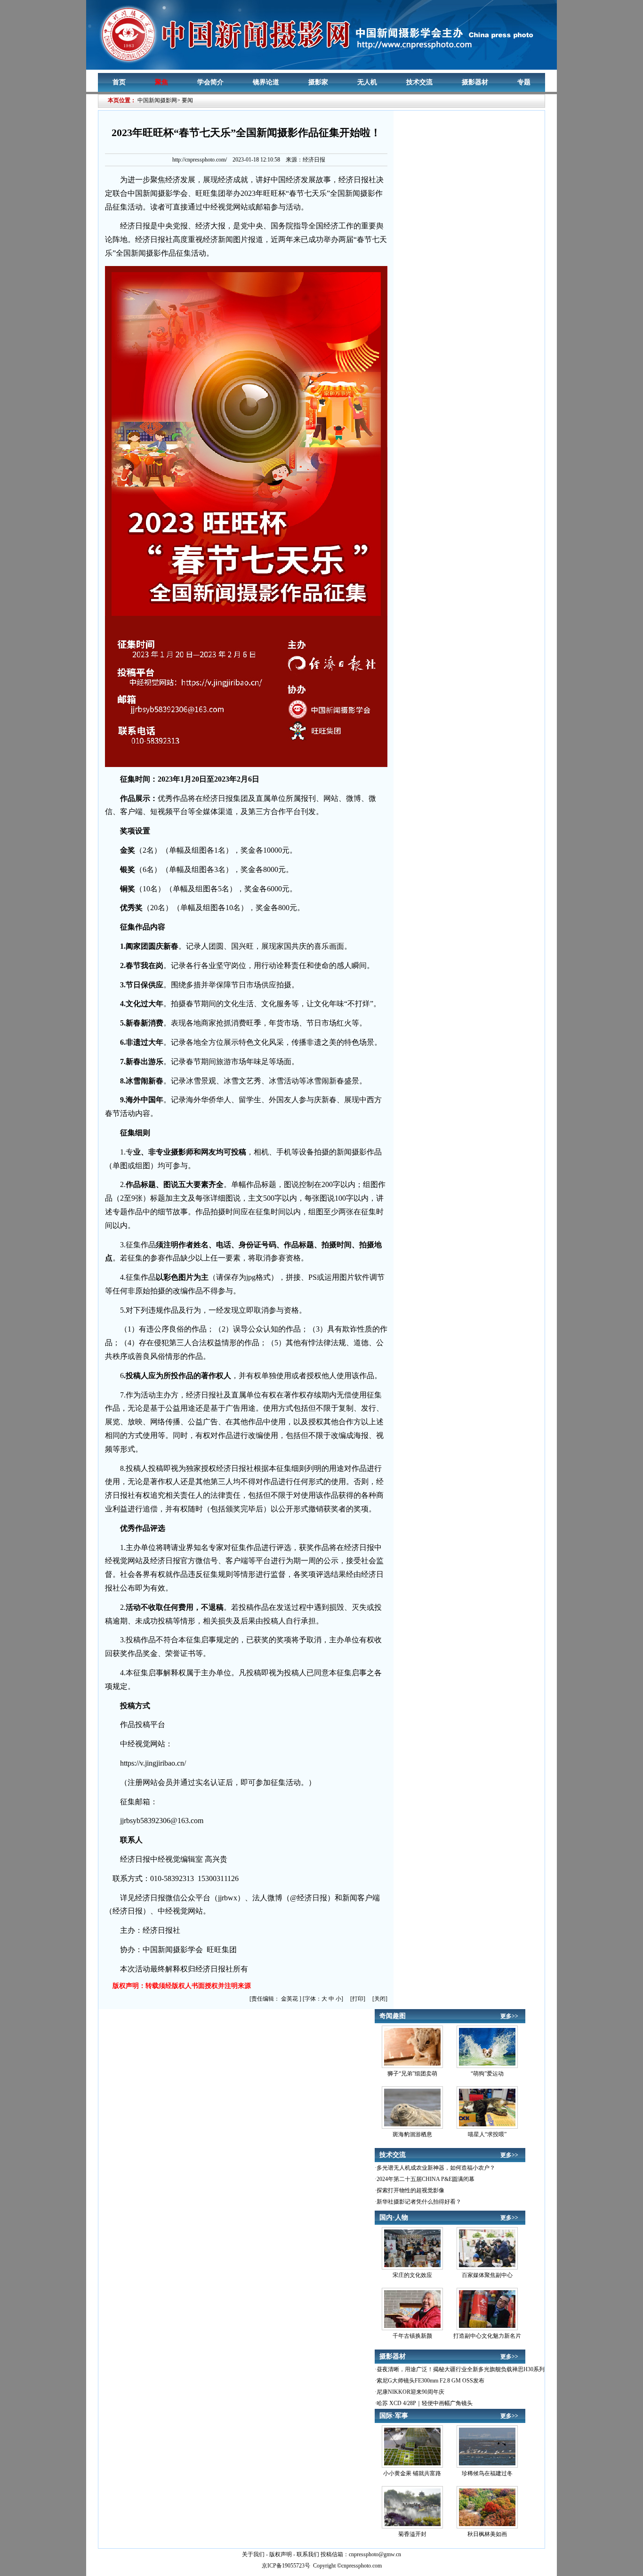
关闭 (380, 1999)
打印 (358, 1999)
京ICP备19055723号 (286, 2566)
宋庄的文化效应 (412, 2275)
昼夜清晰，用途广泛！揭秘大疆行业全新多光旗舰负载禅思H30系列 (461, 2369)
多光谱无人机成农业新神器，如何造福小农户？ (436, 2168)
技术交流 (419, 82)
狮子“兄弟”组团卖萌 (412, 2074)
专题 (524, 82)
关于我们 (253, 2554)
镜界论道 (266, 82)
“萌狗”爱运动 (487, 2074)
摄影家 (318, 82)
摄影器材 (475, 82)
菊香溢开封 (412, 2534)
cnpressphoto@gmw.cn (375, 2554)
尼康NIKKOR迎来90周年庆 (410, 2392)
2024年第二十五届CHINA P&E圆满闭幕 (426, 2179)
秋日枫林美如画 (487, 2534)
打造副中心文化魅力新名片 (487, 2336)
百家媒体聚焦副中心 (487, 2275)
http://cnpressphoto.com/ (200, 160)
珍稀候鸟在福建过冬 (487, 2473)
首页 (119, 82)
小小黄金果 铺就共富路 (412, 2473)
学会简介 (210, 82)
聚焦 (161, 82)
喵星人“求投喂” (487, 2134)
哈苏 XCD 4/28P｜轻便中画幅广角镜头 (425, 2403)
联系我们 (308, 2554)
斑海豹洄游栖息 (412, 2134)
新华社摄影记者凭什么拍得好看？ (419, 2202)
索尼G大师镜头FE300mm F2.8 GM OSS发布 (430, 2381)
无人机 (367, 82)
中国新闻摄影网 (157, 100)
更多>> (509, 2016)
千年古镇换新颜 (412, 2336)
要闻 (187, 100)
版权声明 (281, 2554)
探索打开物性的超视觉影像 (410, 2190)
